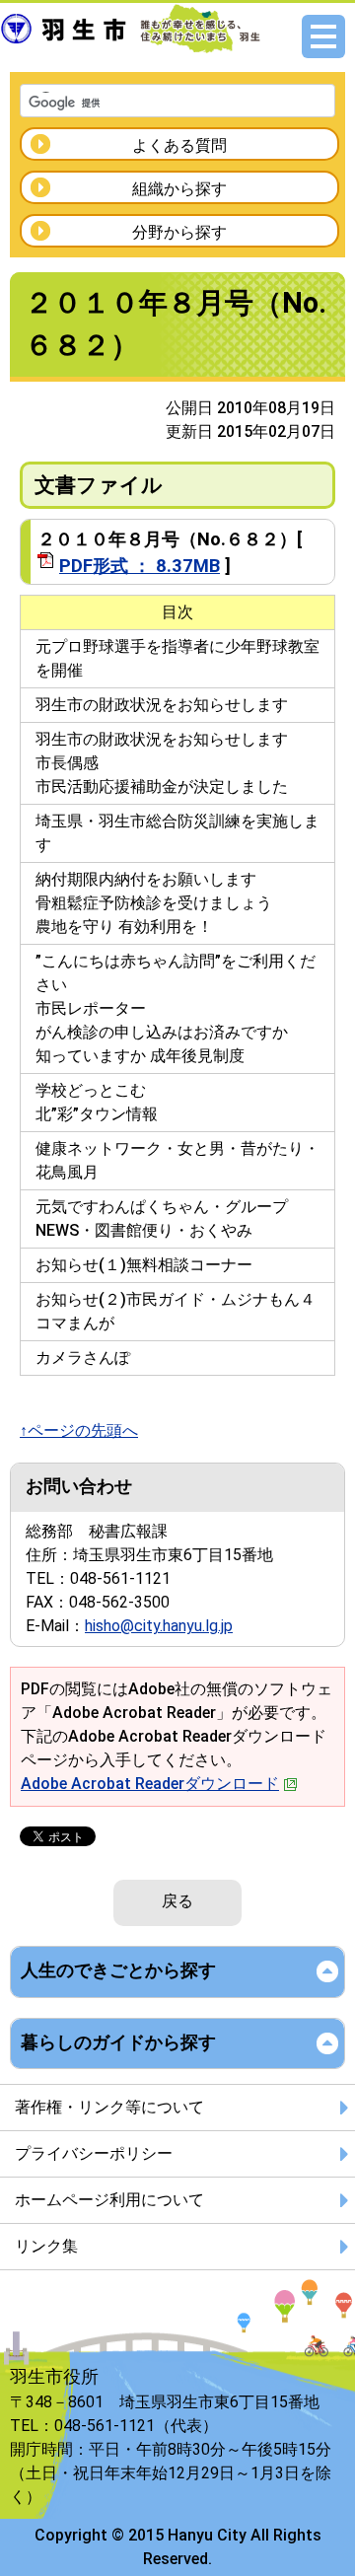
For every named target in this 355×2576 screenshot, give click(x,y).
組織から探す (179, 189)
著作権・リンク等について (109, 2107)
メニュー (323, 36)
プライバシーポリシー (94, 2153)
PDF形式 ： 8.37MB (140, 566)
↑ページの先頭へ (79, 1431)
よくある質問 (179, 145)
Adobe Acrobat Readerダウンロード (150, 1784)
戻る (177, 1901)
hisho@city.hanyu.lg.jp (159, 1626)
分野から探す (179, 232)
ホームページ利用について (109, 2200)
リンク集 (46, 2246)
